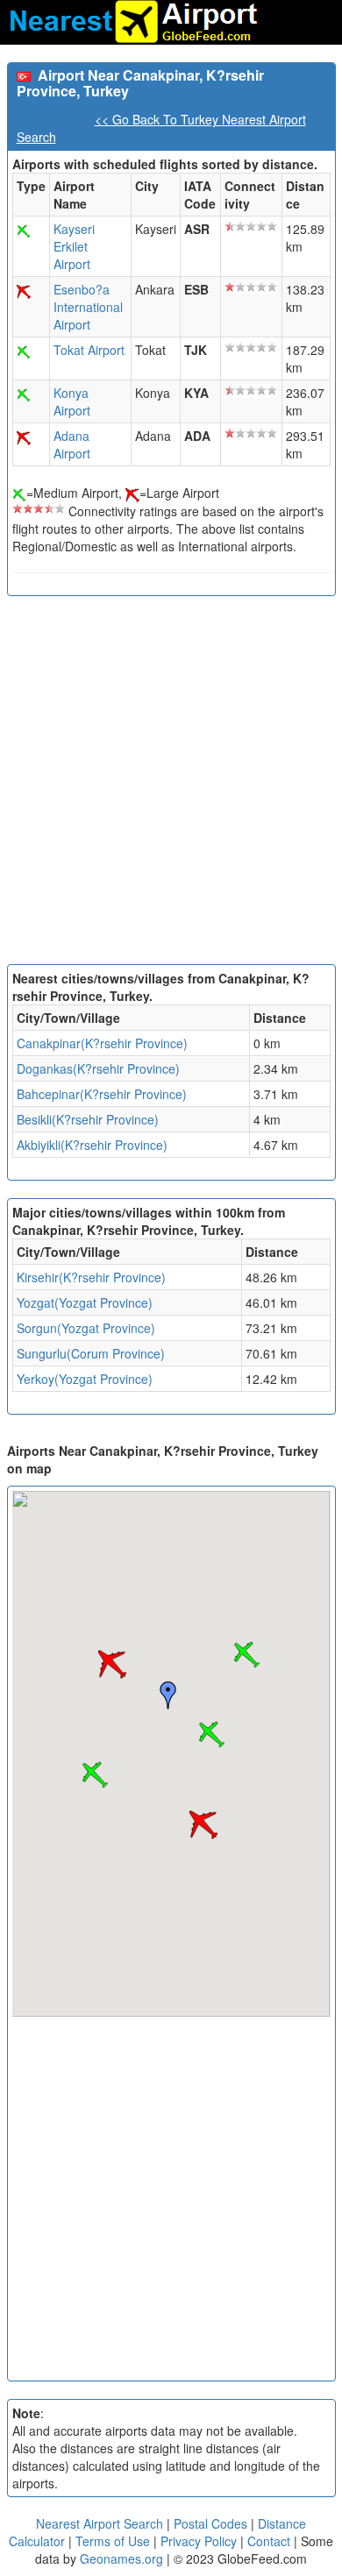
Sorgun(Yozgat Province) (86, 1328)
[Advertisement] (171, 784)
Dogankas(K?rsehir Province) (98, 1068)
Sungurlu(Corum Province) (91, 1353)
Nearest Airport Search (100, 2523)
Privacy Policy (200, 2541)
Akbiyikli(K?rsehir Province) (92, 1145)
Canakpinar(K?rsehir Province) (102, 1043)
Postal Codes (210, 2523)
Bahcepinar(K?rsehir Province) (102, 1094)
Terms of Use (114, 2541)
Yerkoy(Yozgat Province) (85, 1379)
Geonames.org (121, 2558)
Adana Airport (72, 444)
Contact (269, 2541)
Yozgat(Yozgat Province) (85, 1302)
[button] (211, 1735)
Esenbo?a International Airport (88, 307)
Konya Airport (72, 401)
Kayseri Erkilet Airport (74, 246)
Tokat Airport (89, 350)
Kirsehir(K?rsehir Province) (91, 1277)
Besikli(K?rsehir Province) (88, 1119)
